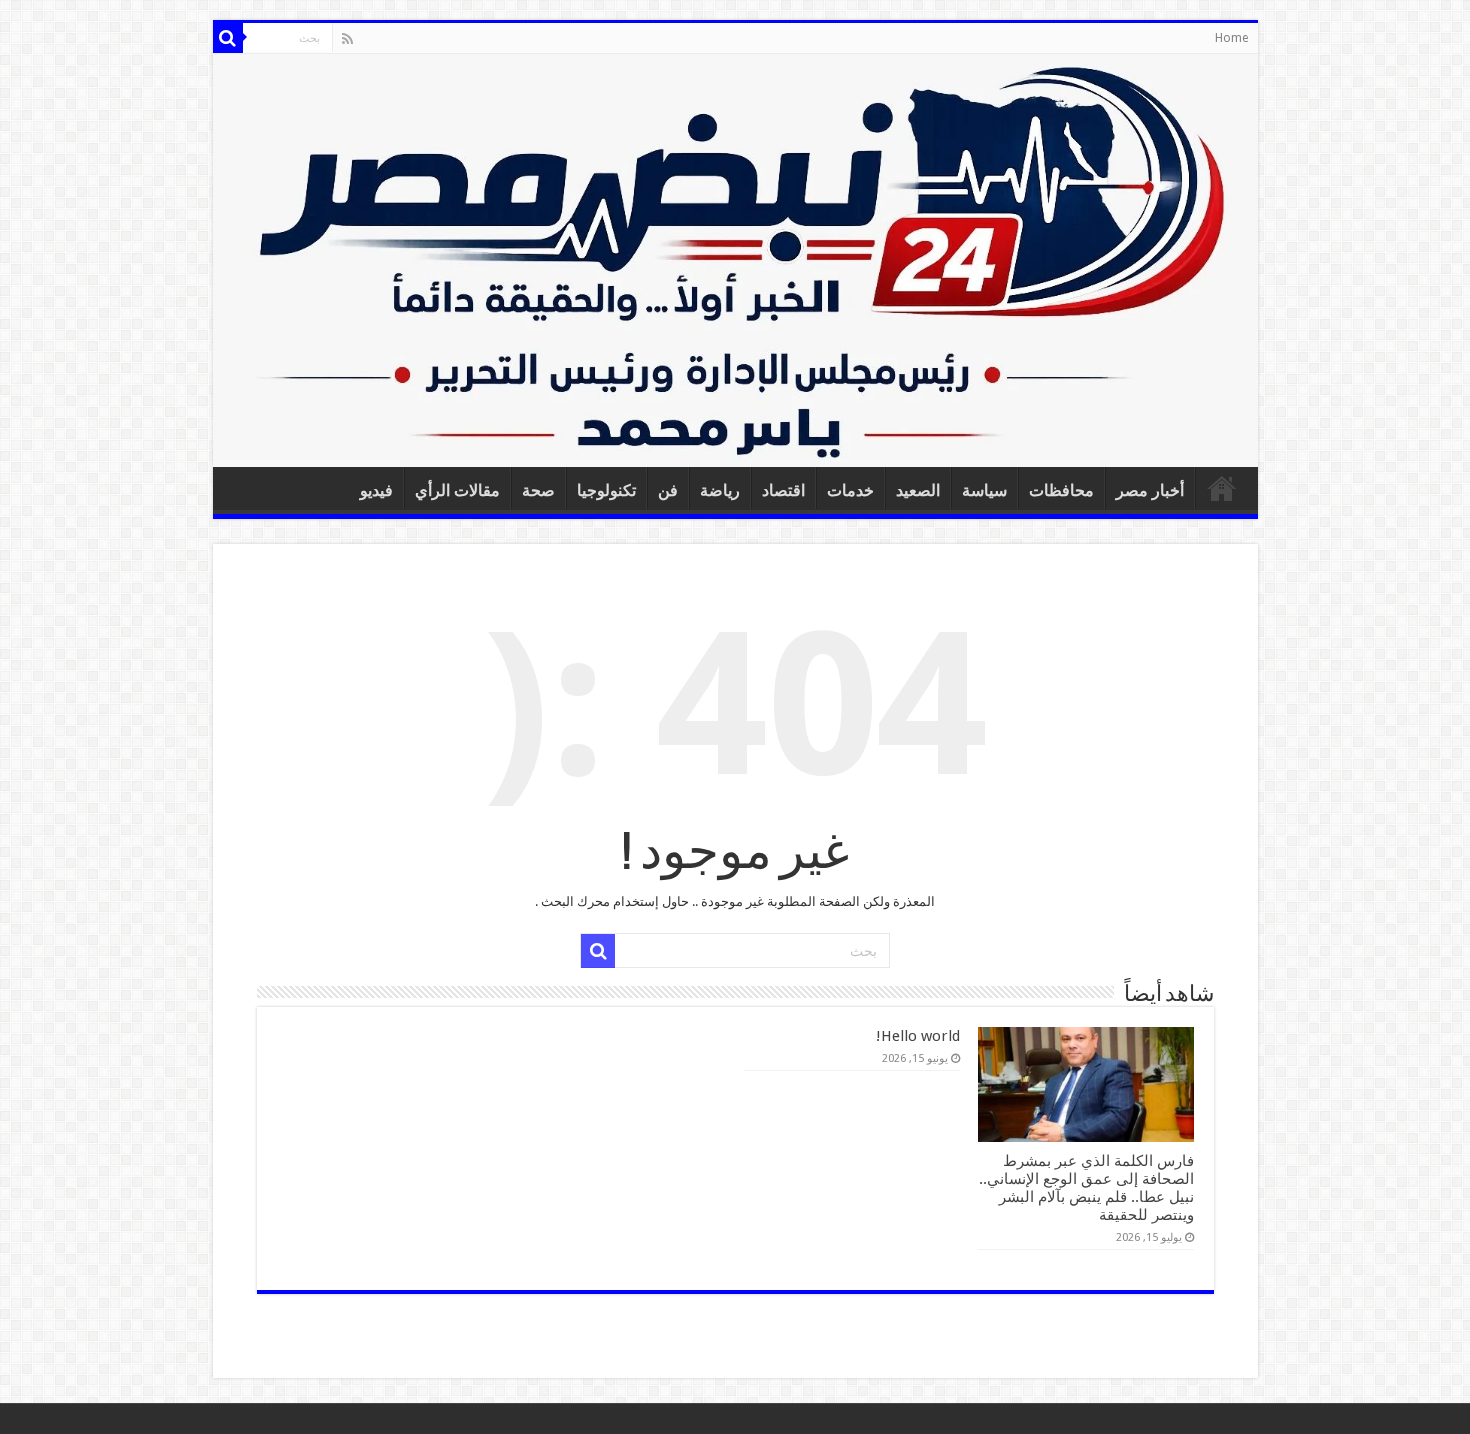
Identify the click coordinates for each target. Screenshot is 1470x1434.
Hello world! (918, 1036)
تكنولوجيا (606, 490)
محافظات (1061, 490)
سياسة (984, 490)
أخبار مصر (1150, 490)
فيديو (376, 490)
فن (668, 490)
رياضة (720, 490)
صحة (538, 490)
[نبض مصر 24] (735, 260)
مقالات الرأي (457, 490)
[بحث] (228, 38)
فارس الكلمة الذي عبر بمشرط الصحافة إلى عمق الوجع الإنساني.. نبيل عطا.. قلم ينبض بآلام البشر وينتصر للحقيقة (1086, 1188)
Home (1231, 38)
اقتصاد (783, 490)
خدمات (850, 490)
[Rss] (347, 39)
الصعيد (918, 490)
